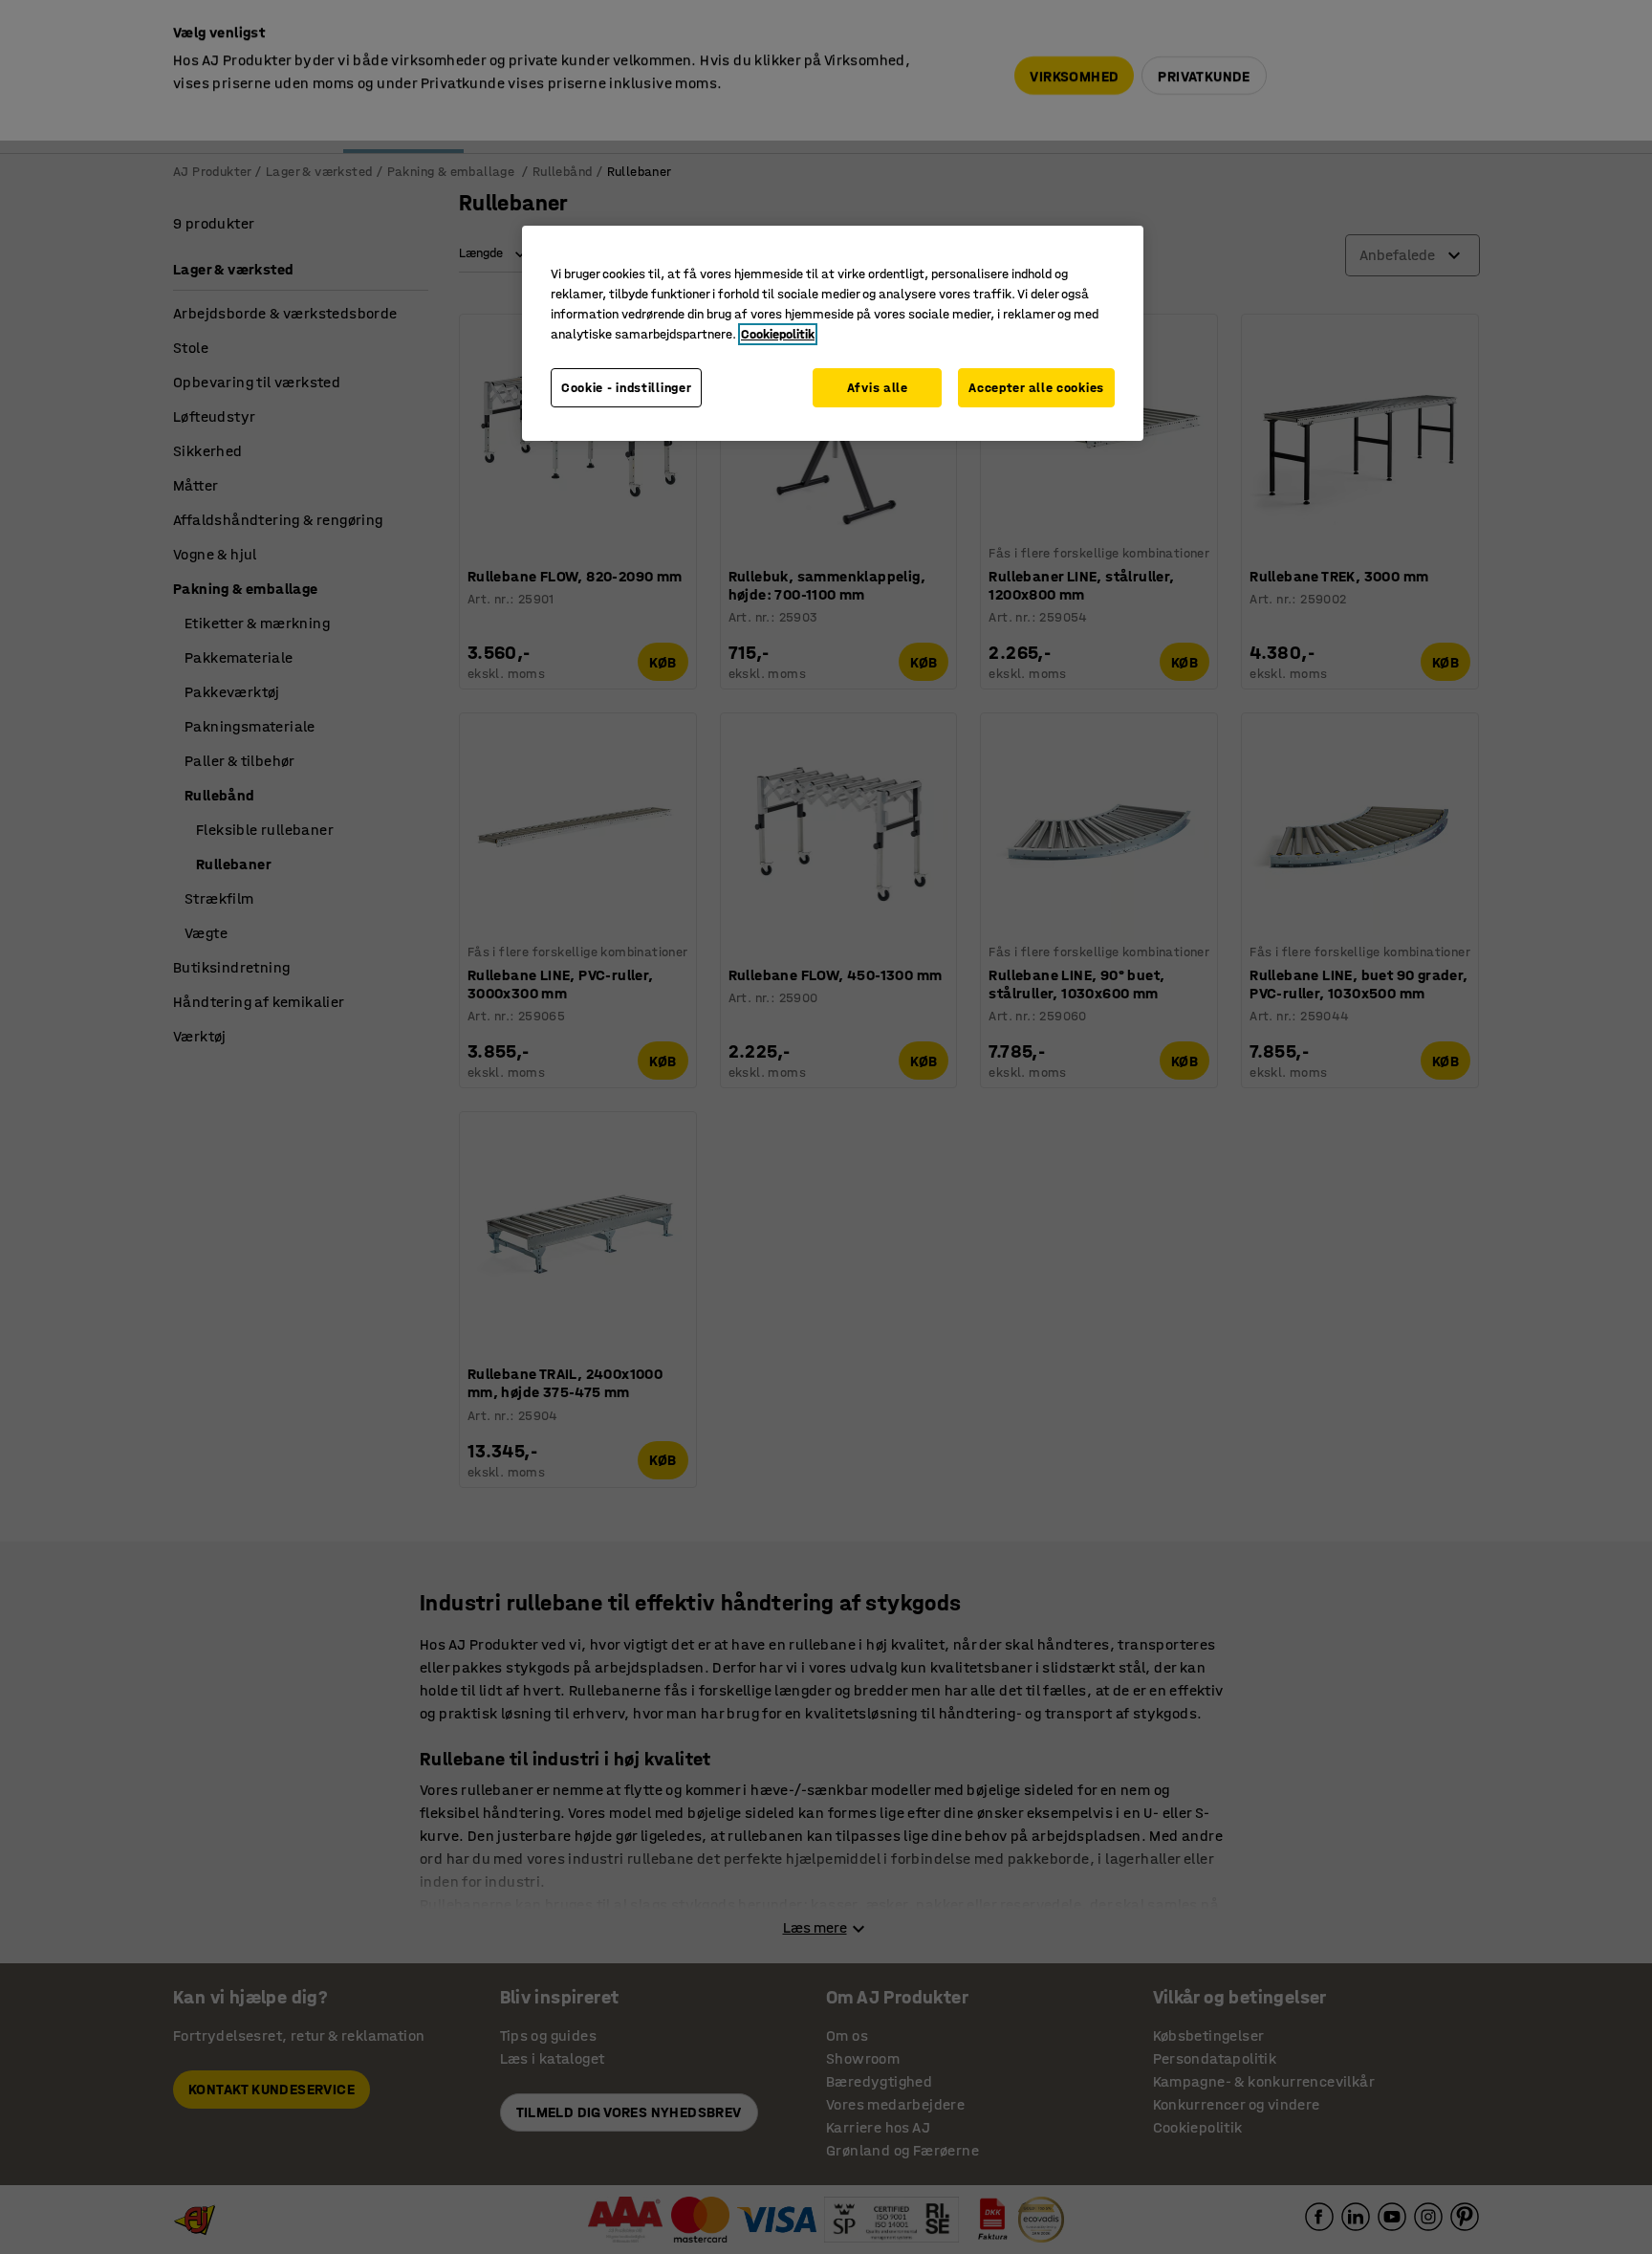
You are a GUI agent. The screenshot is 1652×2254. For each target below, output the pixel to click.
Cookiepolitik (778, 334)
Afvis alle (878, 388)
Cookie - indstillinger (626, 388)
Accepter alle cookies (1036, 388)
